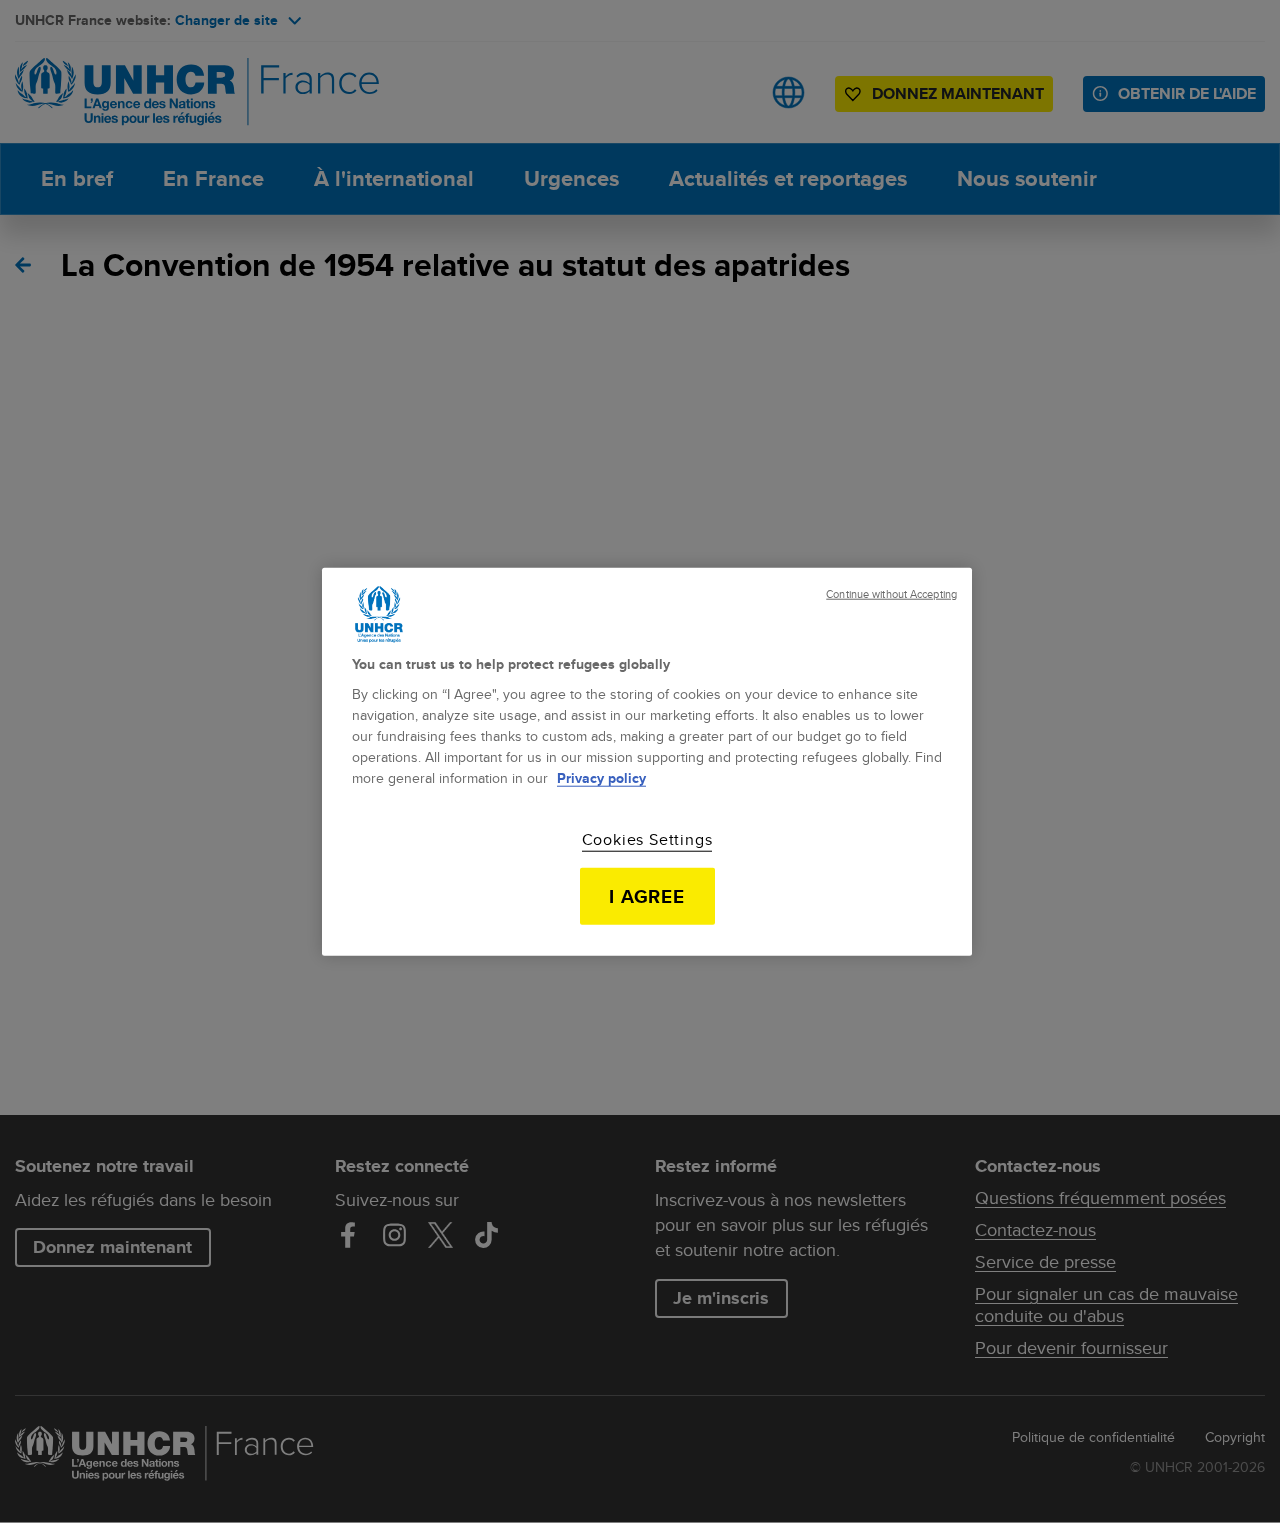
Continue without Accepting (891, 593)
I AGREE (647, 896)
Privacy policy (601, 778)
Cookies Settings (647, 840)
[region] (647, 761)
